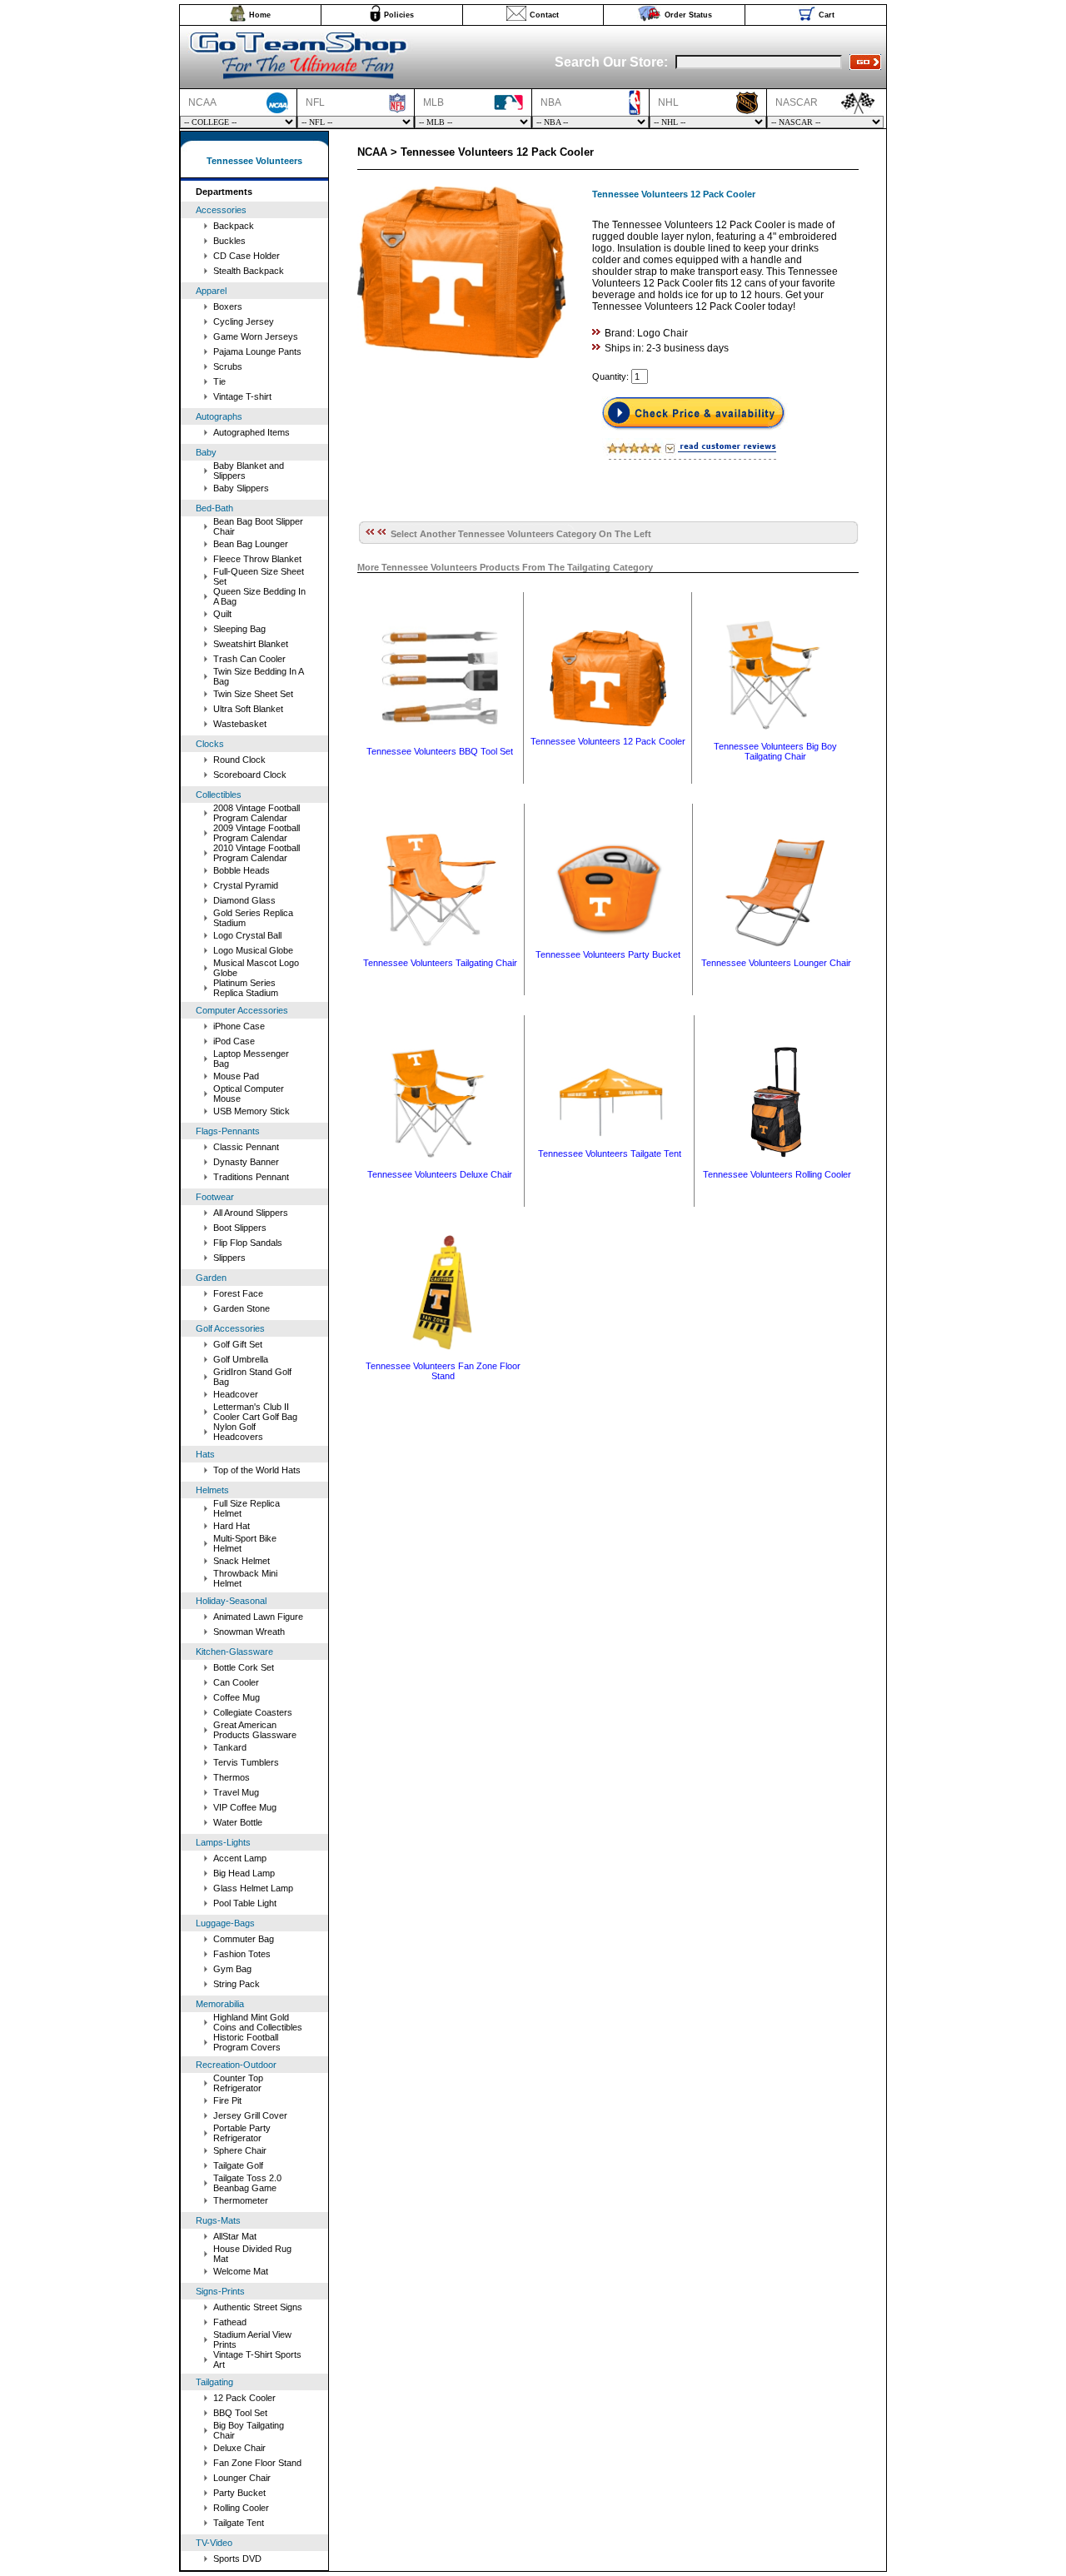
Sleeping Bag (239, 629)
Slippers (229, 1258)
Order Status (688, 15)
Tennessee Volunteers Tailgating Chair (440, 963)
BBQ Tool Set (240, 2413)
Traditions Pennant (251, 1177)
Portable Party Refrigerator (242, 2133)
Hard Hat (232, 1526)
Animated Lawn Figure (258, 1617)
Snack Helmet (242, 1561)
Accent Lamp (240, 1858)
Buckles (229, 241)
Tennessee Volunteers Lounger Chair (776, 963)
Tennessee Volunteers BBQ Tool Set (440, 751)
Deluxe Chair (239, 2448)
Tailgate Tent (239, 2523)
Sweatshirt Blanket (251, 644)
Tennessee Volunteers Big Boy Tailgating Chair (775, 751)
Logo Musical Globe (253, 950)
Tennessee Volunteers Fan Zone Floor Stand (443, 1371)
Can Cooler (236, 1682)
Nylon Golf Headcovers (238, 1432)
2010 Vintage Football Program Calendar (257, 853)
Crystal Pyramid (246, 885)
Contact (544, 15)
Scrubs (228, 366)
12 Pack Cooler (244, 2398)
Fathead (230, 2322)
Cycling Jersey (244, 321)
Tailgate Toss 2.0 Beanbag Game (247, 2183)
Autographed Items (252, 432)
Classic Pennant (246, 1147)
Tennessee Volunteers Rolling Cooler (777, 1174)
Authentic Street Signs (258, 2307)
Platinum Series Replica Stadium (246, 988)
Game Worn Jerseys (256, 336)
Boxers (228, 306)
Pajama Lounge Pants (257, 351)
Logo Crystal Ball (247, 935)
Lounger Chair (242, 2478)
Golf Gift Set (238, 1344)
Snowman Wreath (249, 1632)
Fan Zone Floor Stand (257, 2463)
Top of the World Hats (257, 1470)
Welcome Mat (241, 2271)
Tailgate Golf (238, 2165)
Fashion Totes (242, 1954)
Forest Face (238, 1293)
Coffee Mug (237, 1697)
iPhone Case (239, 1026)
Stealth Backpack (249, 271)
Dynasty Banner (246, 1162)
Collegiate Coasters (253, 1712)
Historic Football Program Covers (247, 2042)
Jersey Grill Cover (250, 2115)
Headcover (236, 1394)
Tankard (230, 1747)
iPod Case (234, 1041)
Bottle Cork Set (244, 1667)
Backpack (234, 226)
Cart (827, 15)
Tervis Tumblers (246, 1762)
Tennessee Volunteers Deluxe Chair (440, 1174)
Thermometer (241, 2200)
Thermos (232, 1777)
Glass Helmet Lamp (253, 1888)
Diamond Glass (244, 900)
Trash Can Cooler (249, 659)
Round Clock (239, 760)
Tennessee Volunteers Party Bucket (608, 954)
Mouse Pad (236, 1076)
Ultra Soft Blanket (248, 709)
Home (260, 15)
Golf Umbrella (241, 1359)
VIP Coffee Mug (245, 1807)
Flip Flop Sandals (248, 1243)
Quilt (222, 614)
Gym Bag (232, 1969)
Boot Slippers (240, 1228)
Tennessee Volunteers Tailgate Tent (610, 1153)
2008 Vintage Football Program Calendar (257, 813)
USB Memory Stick (252, 1111)
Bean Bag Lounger (251, 544)
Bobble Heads (242, 870)
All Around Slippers (251, 1213)
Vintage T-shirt (242, 396)
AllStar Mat (235, 2236)
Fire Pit (227, 2100)
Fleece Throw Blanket (257, 559)
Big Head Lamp (244, 1873)
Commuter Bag (244, 1939)
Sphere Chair (240, 2150)
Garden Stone (242, 1308)
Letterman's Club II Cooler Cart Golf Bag (255, 1412)
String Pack (237, 1984)
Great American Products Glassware (255, 1730)
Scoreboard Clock (250, 775)
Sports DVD (237, 2559)
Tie (219, 381)
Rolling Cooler (241, 2508)
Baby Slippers (241, 488)
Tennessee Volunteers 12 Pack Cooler (608, 741)
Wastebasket (240, 724)
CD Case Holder (247, 256)
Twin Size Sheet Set (253, 694)
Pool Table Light (245, 1903)
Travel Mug (236, 1792)
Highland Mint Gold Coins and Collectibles (258, 2022)
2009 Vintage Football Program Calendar (257, 833)
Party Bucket (239, 2493)
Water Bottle (238, 1822)
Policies (399, 15)
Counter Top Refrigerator (238, 2083)
